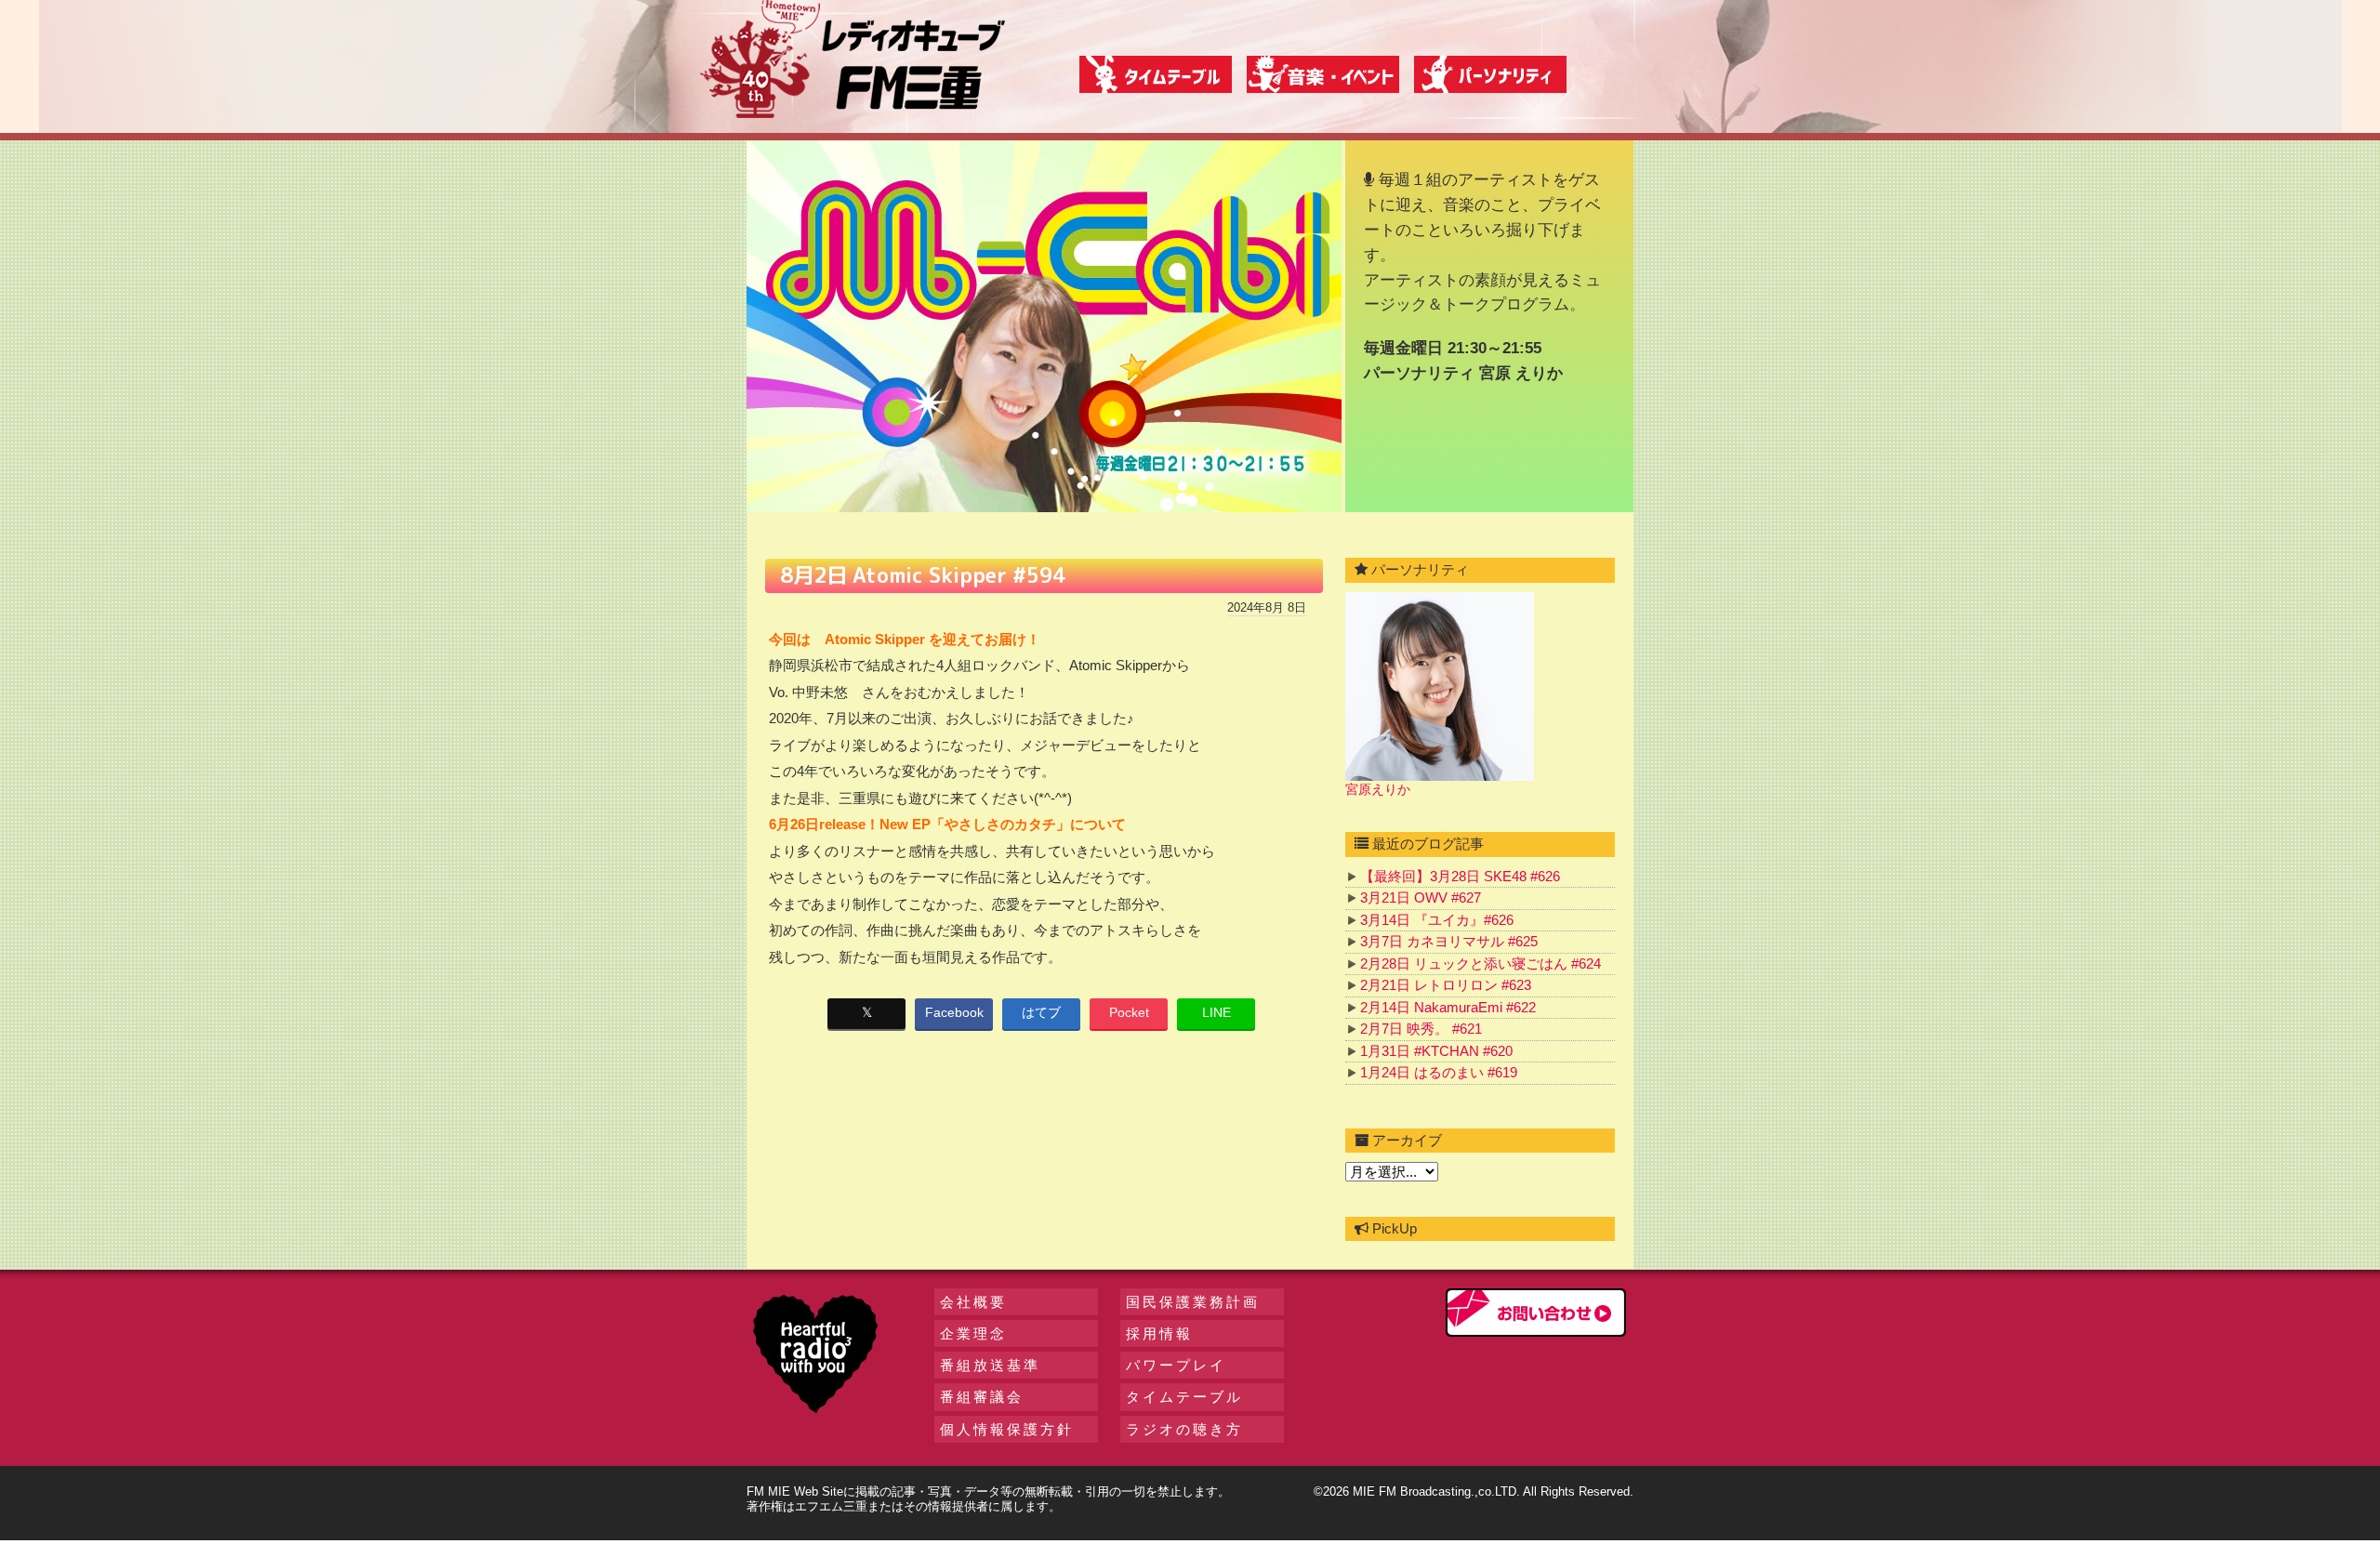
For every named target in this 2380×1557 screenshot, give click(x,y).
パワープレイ (1176, 1365)
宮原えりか (1378, 789)
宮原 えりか (1521, 373)
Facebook (954, 1012)
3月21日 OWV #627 (1421, 897)
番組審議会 (982, 1397)
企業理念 (973, 1333)
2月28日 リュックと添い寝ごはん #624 (1481, 963)
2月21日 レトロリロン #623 (1446, 985)
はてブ (1041, 1012)
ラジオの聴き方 (1184, 1429)
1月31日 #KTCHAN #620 (1436, 1051)
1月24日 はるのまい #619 (1439, 1072)
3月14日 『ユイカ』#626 (1437, 920)
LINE (1216, 1012)
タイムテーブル (1184, 1397)
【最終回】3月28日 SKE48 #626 (1460, 876)
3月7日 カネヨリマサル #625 (1449, 941)
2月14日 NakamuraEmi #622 (1448, 1007)
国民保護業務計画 (1193, 1302)
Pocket (1129, 1012)
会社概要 (973, 1302)
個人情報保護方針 (1007, 1429)
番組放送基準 (990, 1365)
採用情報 (1159, 1333)
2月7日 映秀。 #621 (1421, 1029)
